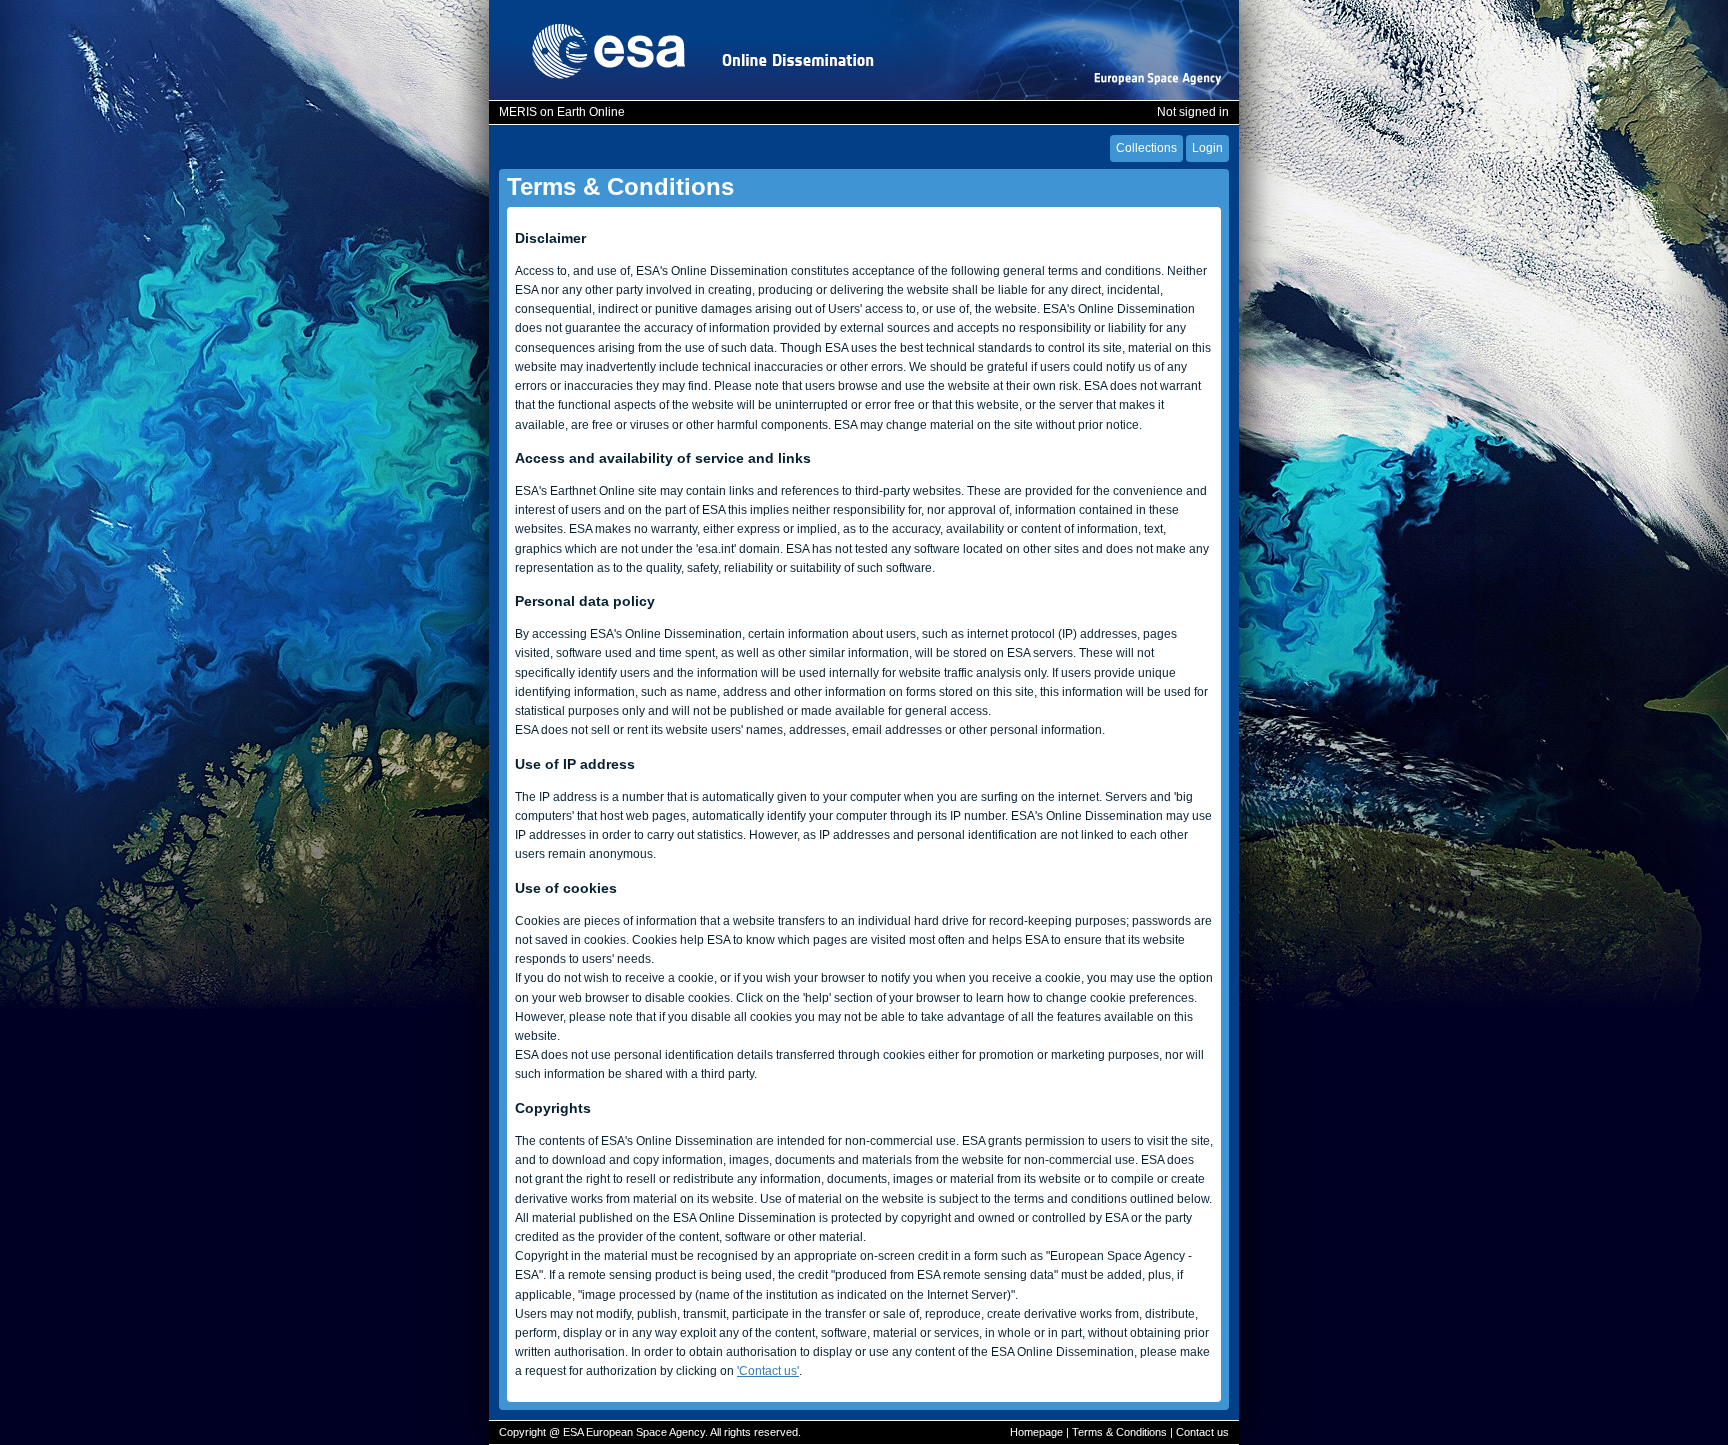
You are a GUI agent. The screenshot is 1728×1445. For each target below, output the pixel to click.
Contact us (1202, 1432)
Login (1207, 148)
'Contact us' (768, 1371)
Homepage (1036, 1432)
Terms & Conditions (1119, 1432)
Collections (1146, 148)
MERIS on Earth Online (562, 112)
